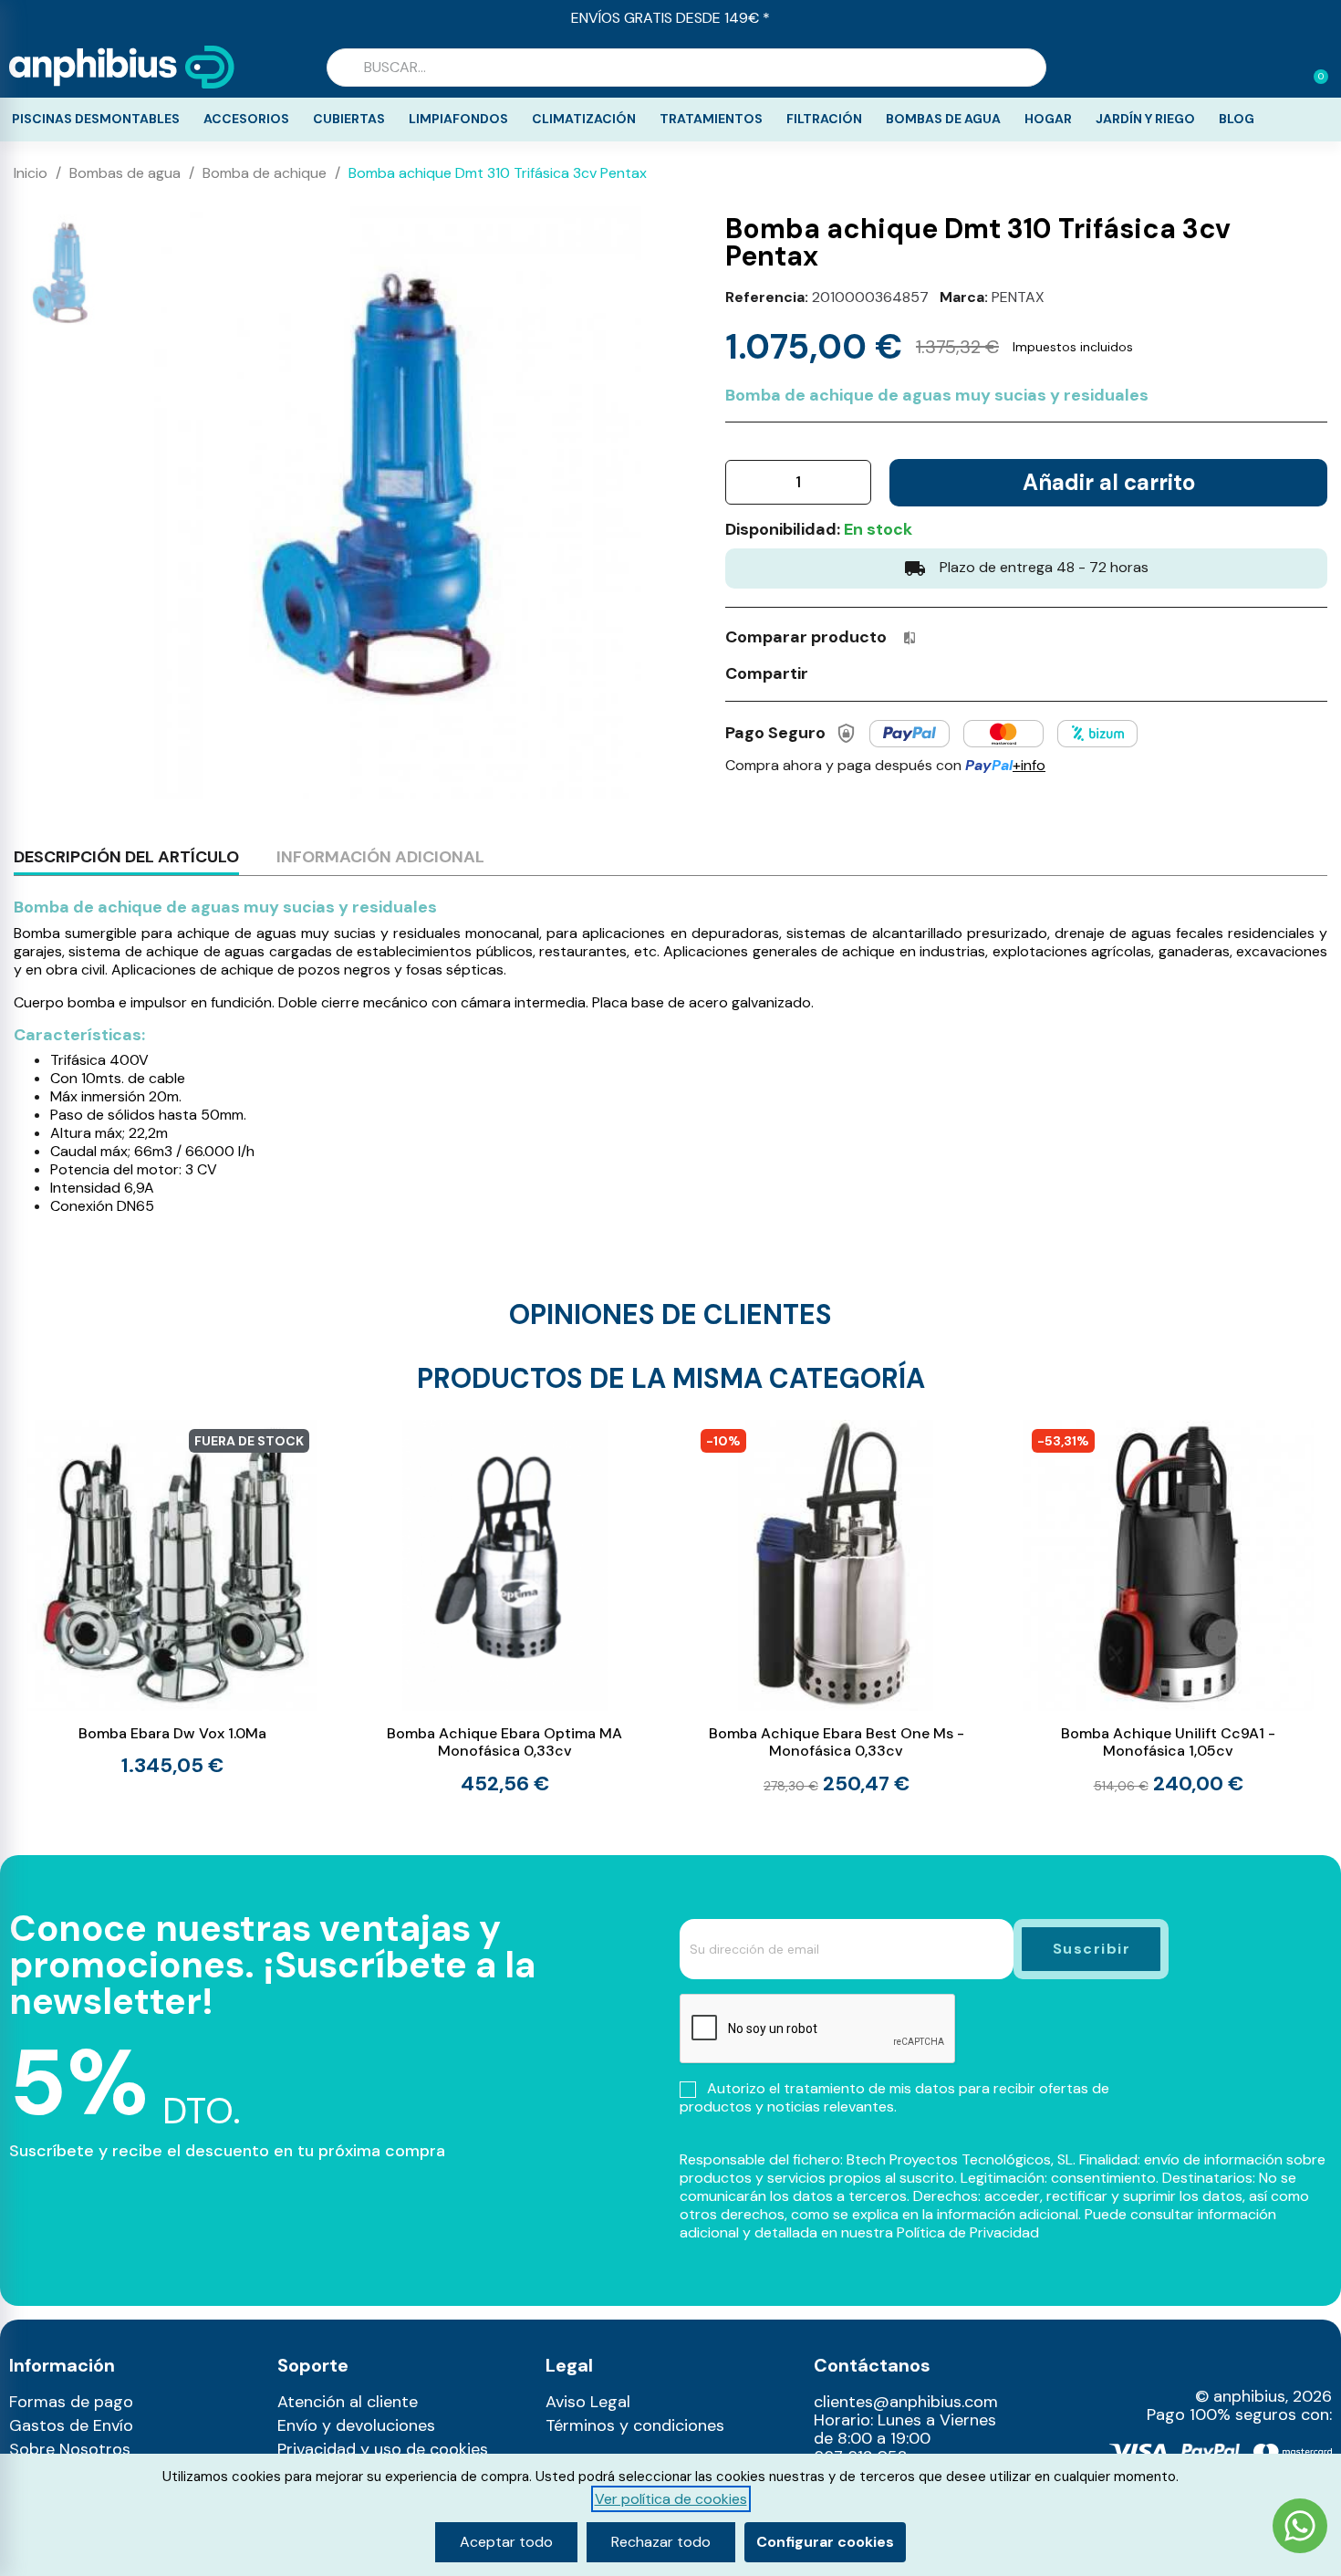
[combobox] (686, 68)
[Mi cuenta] (1284, 69)
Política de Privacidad (968, 2232)
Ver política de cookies (671, 2499)
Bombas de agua (943, 119)
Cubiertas (349, 119)
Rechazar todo (661, 2542)
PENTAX (1018, 297)
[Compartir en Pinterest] (899, 673)
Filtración (824, 119)
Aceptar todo (506, 2542)
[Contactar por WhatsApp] (1300, 2528)
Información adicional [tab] (380, 857)
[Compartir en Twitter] (865, 673)
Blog (1237, 119)
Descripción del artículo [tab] (126, 857)
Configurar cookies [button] (825, 2542)
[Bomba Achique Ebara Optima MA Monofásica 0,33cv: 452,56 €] (505, 1606)
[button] (1313, 68)
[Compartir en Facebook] (831, 673)
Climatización (584, 119)
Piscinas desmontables (96, 119)
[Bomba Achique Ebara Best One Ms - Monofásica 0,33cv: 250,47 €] (837, 1607)
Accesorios (246, 119)
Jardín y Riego (1145, 119)
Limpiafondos (458, 119)
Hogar (1048, 119)
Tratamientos (711, 119)
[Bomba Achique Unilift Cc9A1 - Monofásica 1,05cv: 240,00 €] (1168, 1607)
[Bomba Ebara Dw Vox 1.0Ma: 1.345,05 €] (173, 1598)
